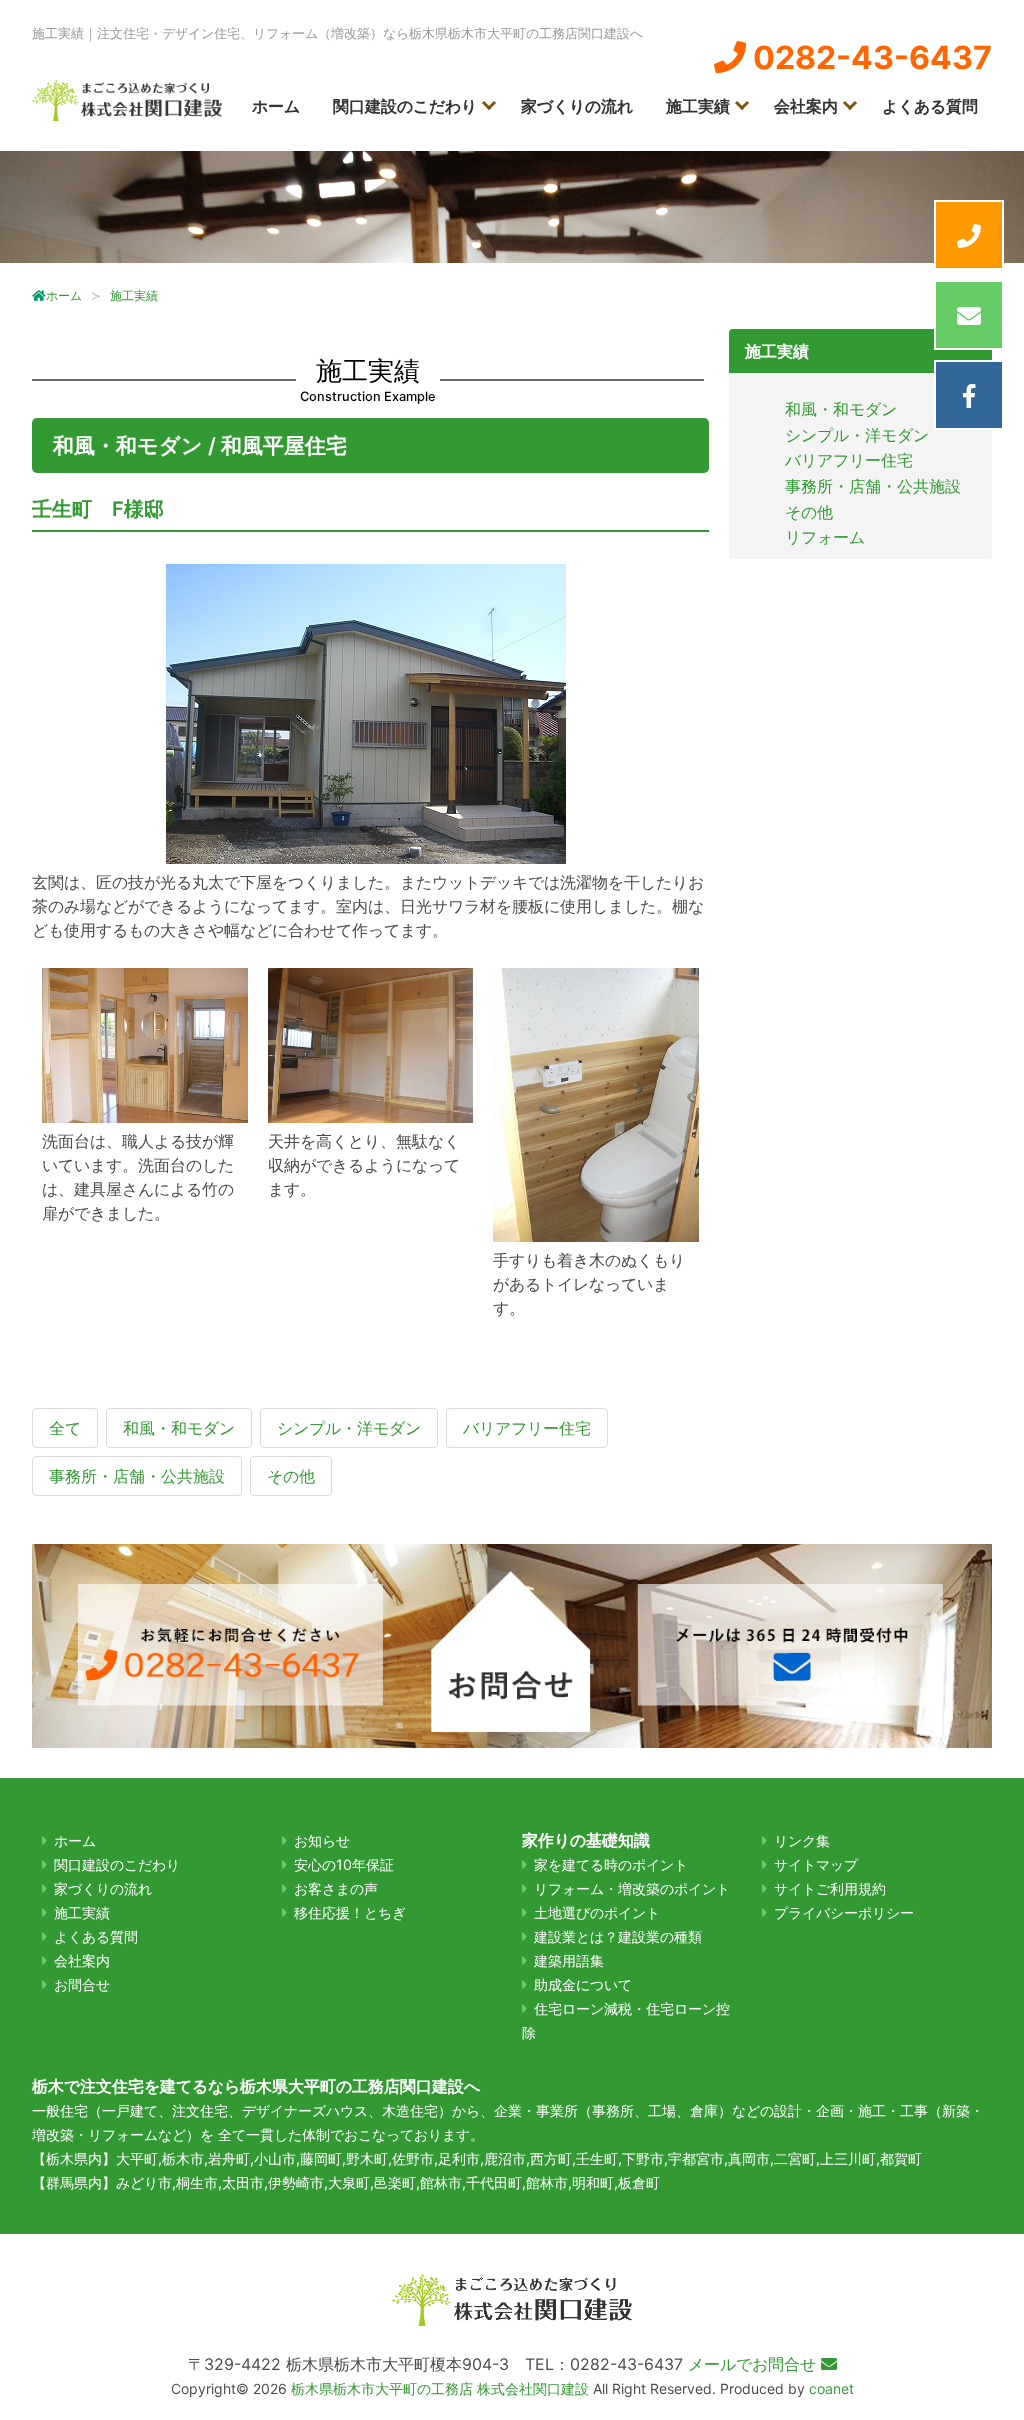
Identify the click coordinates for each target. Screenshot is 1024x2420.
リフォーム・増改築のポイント (632, 1888)
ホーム (276, 106)
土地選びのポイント (597, 1912)
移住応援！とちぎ (350, 1912)
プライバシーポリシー (844, 1912)
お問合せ (82, 1984)
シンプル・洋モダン (857, 435)
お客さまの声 (336, 1888)
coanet (831, 2388)
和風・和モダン (841, 409)
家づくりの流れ (577, 106)
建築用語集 (569, 1960)
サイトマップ (816, 1864)
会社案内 (806, 106)
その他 (809, 512)
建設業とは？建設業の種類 (618, 1936)
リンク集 (802, 1840)
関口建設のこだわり (405, 106)
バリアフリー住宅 (849, 460)
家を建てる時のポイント (611, 1864)
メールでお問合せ (754, 2364)
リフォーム (825, 537)
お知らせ (322, 1840)
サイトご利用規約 (830, 1888)
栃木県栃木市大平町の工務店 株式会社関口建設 (440, 2388)
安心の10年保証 (344, 1864)
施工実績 (698, 106)
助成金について (583, 1984)
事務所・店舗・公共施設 (873, 486)
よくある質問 (930, 106)
